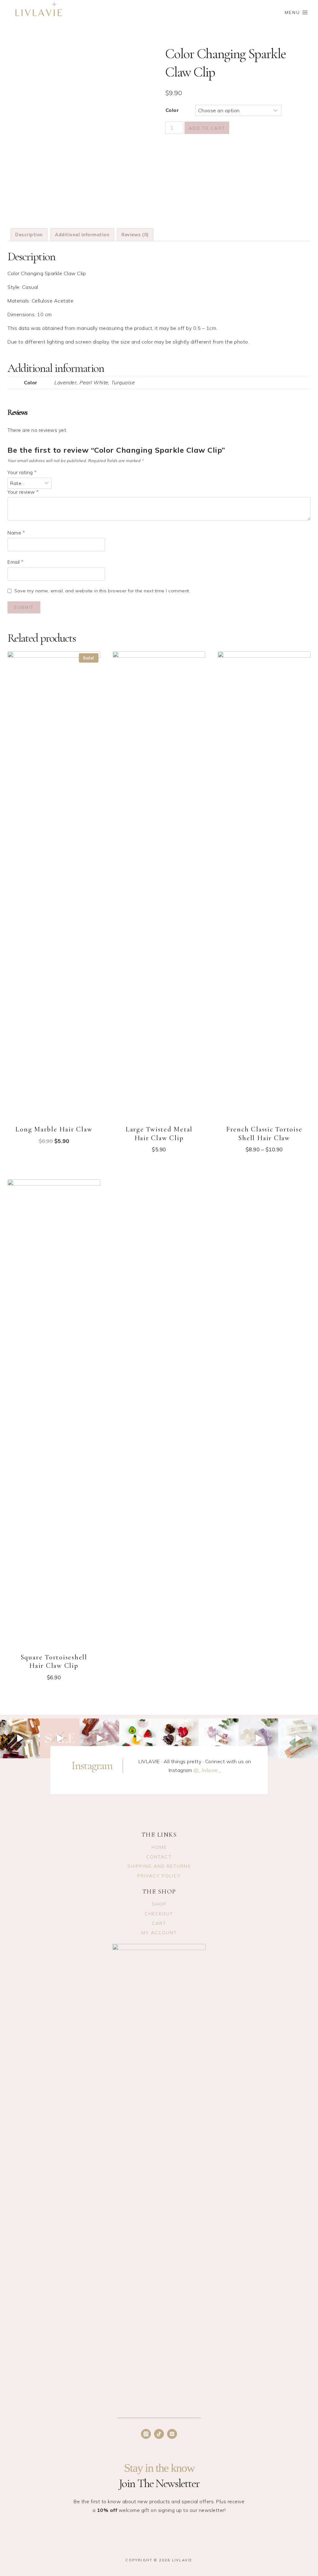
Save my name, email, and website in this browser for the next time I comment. (102, 591)
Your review (23, 492)
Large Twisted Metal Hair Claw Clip (159, 1134)
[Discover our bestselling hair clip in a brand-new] (20, 1738)
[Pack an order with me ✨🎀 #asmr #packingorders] (219, 1738)
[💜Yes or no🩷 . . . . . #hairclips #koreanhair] (179, 1738)
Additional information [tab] (82, 235)
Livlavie (182, 2560)
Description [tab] (29, 235)
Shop (159, 1904)
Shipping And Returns (159, 1866)
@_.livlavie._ (207, 1770)
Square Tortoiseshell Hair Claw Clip (54, 1662)
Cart (159, 1923)
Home (159, 1847)
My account (159, 1933)
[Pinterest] (172, 2434)
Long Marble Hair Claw (54, 1129)
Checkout (159, 1914)
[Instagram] (146, 2434)
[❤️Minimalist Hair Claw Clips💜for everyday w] (99, 1738)
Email (16, 562)
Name (16, 533)
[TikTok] (159, 2434)
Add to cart (207, 128)
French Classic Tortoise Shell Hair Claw (264, 1134)
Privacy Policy (159, 1876)
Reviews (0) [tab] (135, 235)
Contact (159, 1857)
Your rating (22, 472)
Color (172, 110)
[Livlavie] (39, 12)
